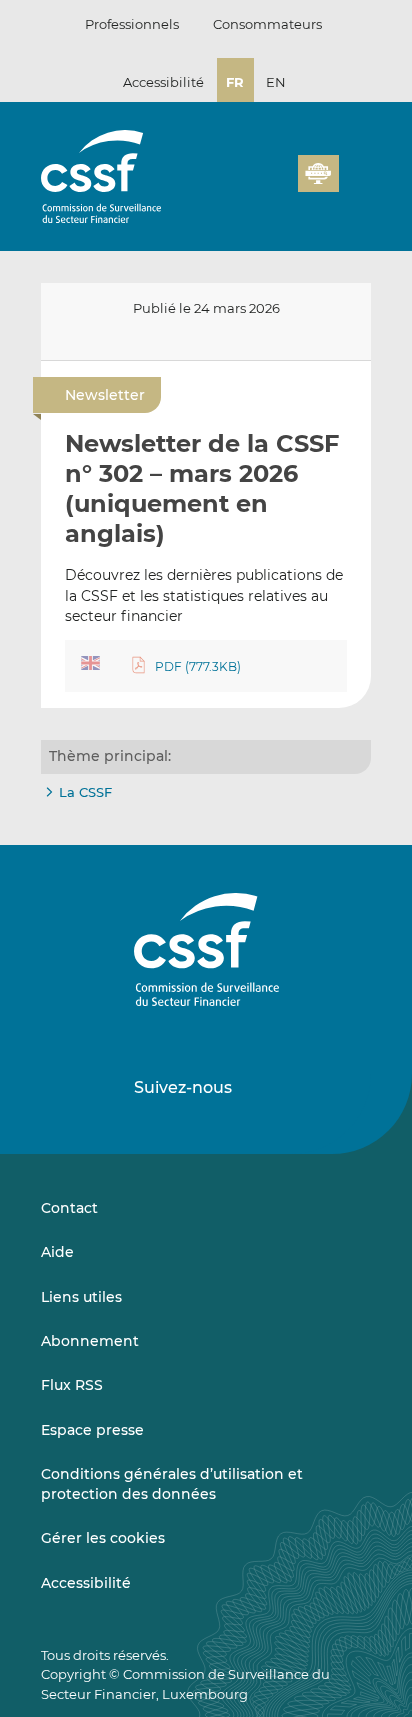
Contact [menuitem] (69, 1208)
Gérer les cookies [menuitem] (103, 1538)
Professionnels (132, 24)
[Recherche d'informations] (252, 185)
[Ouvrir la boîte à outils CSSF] (276, 185)
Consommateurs (267, 24)
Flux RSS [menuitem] (72, 1385)
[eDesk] (318, 173)
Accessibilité (163, 82)
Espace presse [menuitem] (92, 1430)
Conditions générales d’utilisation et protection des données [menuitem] (172, 1484)
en (276, 82)
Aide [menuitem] (57, 1252)
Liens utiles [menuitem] (81, 1297)
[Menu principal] (355, 169)
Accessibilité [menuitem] (86, 1583)
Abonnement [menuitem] (90, 1341)
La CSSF (85, 792)
